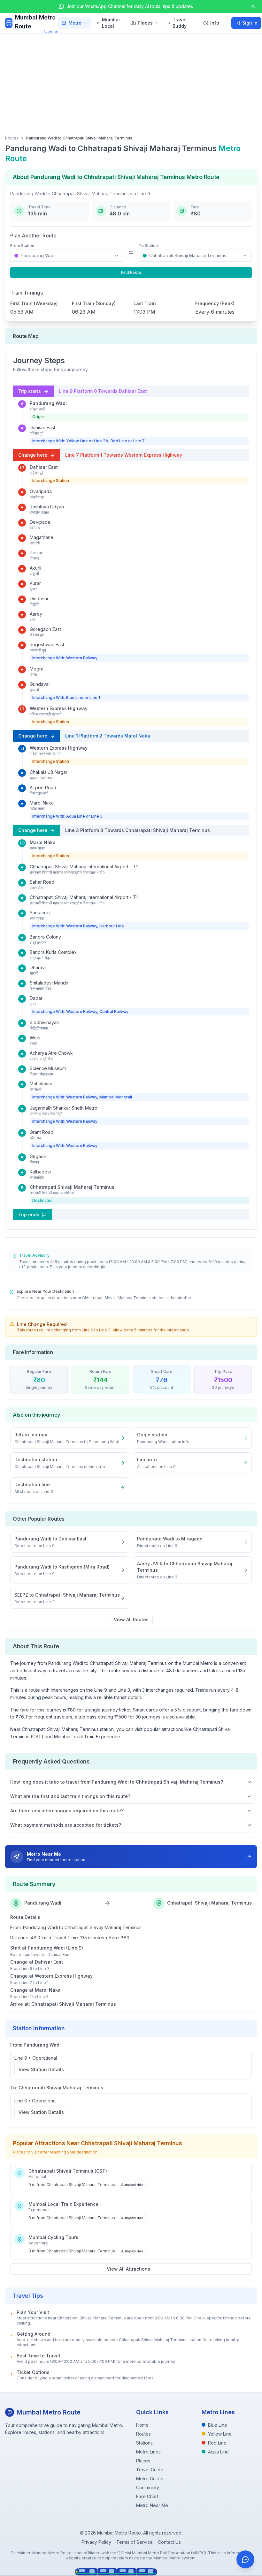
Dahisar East (42, 427)
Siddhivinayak (44, 1022)
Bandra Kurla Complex (53, 952)
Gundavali (40, 684)
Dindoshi (39, 599)
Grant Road (42, 1132)
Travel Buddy (180, 23)
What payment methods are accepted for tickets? (66, 1825)
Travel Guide (150, 2470)
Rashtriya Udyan (47, 507)
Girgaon (38, 1156)
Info (215, 23)
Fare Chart (147, 2496)
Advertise (50, 31)
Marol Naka (42, 803)
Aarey (36, 614)
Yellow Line (220, 2434)
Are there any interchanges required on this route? (67, 1811)
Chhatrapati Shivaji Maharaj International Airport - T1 (84, 897)
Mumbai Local (111, 23)
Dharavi (38, 967)
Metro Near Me (152, 2505)
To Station (148, 246)
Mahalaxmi (41, 1084)
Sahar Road (42, 882)
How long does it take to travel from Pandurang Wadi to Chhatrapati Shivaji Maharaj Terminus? (117, 1782)
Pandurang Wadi (48, 403)
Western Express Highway (59, 708)
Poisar (36, 553)
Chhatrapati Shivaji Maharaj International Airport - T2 (84, 867)
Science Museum (48, 1068)
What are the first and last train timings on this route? (70, 1796)
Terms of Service (135, 2542)
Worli (35, 1038)
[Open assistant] (245, 2559)
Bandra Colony (45, 937)
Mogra (37, 669)
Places (145, 23)
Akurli (35, 568)
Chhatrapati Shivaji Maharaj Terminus (72, 1187)
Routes (12, 138)
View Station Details (41, 2069)
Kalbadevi (40, 1172)
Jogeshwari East (47, 644)
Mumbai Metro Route (35, 22)
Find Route (131, 272)
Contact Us (169, 2542)
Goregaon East (45, 629)
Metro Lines (148, 2452)
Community (148, 2487)
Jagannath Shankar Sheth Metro (64, 1108)
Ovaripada (41, 491)
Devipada (40, 522)
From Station (22, 246)
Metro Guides (150, 2479)
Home (142, 2425)
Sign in (250, 23)
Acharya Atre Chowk (51, 1053)
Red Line (217, 2443)
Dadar (36, 998)
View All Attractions (128, 2269)
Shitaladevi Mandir (49, 983)
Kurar (35, 583)
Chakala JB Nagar (49, 772)
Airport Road (43, 787)
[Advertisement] (131, 81)
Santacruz (40, 913)
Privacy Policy (96, 2542)
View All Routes (131, 1619)
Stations (144, 2443)
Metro (75, 23)
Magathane (42, 537)
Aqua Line (218, 2452)
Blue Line (218, 2425)
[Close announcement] (253, 6)
